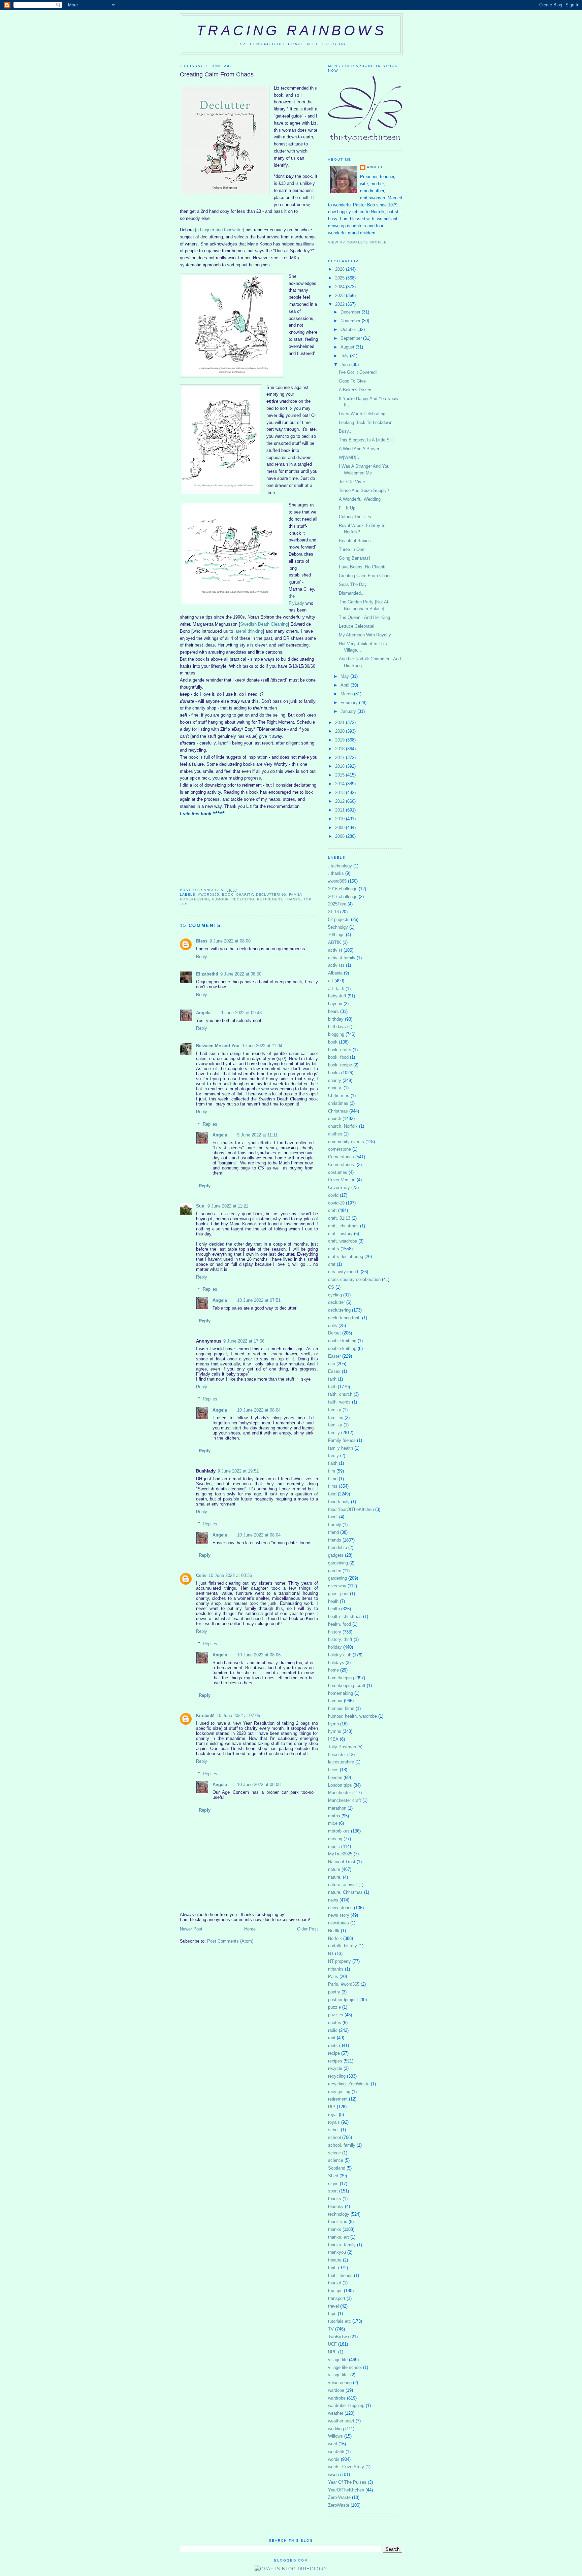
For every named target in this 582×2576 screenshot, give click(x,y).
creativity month (344, 1272)
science (336, 2160)
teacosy (336, 2206)
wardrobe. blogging (346, 2405)
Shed (333, 2176)
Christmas (338, 1111)
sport (333, 2191)
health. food (339, 1624)
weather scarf (341, 2421)
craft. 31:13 (339, 1218)
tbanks (335, 2199)
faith (332, 1387)
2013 (341, 792)
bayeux (335, 1004)
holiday (335, 1647)
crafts (334, 1249)
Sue (201, 1206)
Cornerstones (341, 1157)
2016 (341, 766)
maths (334, 1816)
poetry (334, 1992)
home (333, 1670)
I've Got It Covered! (358, 372)
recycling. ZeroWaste (349, 2084)
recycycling (339, 2092)
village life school (345, 2367)
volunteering (340, 2383)
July (345, 356)
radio (333, 2030)
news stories (340, 1908)
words (334, 2459)
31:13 (333, 912)
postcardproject (343, 2000)
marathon (337, 1808)
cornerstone (339, 1149)
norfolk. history (343, 1946)
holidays (336, 1663)
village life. (338, 2375)
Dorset (334, 1333)
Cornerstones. (342, 1165)
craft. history (340, 1234)
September (352, 338)
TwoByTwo (338, 2337)
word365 (336, 2452)
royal (333, 2115)
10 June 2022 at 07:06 (238, 1715)
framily (335, 1525)
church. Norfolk (343, 1126)
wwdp (333, 2474)
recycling (243, 899)
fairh (332, 1379)
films (333, 1486)
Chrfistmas (339, 1096)
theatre (335, 2260)
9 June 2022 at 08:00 (230, 941)
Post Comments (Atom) (230, 1941)
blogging (336, 1034)
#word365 (209, 895)
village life (338, 2360)
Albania (335, 973)
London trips (340, 1785)
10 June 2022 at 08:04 (259, 1410)
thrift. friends (340, 2275)
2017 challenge (343, 897)
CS (331, 1287)
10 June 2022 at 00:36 (230, 1575)
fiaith (333, 1463)
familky (335, 1425)
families (336, 1417)
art (331, 981)
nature (334, 1869)
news (333, 1900)
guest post (338, 1594)
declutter (336, 1302)
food (332, 1494)
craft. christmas (343, 1226)
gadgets (336, 1555)
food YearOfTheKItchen (351, 1509)
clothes (335, 1134)
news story (339, 1915)
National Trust (342, 1862)
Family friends (342, 1440)
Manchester (339, 1793)
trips (332, 2314)
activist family (342, 958)
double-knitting (342, 1348)
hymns (335, 1731)
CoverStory (339, 1187)
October (349, 329)
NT (331, 1954)
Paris (333, 1976)
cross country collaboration (354, 1279)
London (335, 1777)
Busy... (346, 431)
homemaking (341, 1693)
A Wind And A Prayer (359, 449)
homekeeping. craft (347, 1686)
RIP (332, 2107)
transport (337, 2298)
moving (335, 1839)
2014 (341, 784)
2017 (341, 757)
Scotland (337, 2168)
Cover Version (342, 1180)
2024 (341, 287)
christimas (338, 1103)
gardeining (338, 1563)
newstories (338, 1923)
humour (220, 899)
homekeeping (195, 899)
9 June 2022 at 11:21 (228, 1206)
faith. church (340, 1394)
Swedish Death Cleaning (264, 624)
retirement (269, 899)
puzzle (334, 2007)
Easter (334, 1356)
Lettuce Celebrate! (357, 626)
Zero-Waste (339, 2497)
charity (245, 895)
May (345, 676)
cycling (335, 1295)
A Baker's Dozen (355, 390)
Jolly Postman (342, 1747)
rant (332, 2038)
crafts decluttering (346, 1257)
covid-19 (336, 1203)
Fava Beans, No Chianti (362, 567)
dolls (333, 1326)
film (332, 1471)
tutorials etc (339, 2321)
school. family (342, 2145)
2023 (341, 295)
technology (339, 2214)
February (350, 703)
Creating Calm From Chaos (365, 576)
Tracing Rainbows (291, 30)
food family (339, 1502)
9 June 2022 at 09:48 (241, 1013)
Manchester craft (345, 1800)
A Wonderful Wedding (360, 499)
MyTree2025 (340, 1854)
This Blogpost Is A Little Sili (366, 440)
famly (333, 1456)
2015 (341, 775)
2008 (341, 836)
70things (336, 935)
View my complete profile (357, 242)
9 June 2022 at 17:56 (244, 1341)
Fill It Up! (348, 508)
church (335, 1118)
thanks (293, 899)
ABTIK (335, 942)
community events (346, 1142)
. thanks (336, 873)
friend (333, 1532)
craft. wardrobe (343, 1241)
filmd (333, 1479)
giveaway (337, 1586)
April (346, 685)
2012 (341, 801)
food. (333, 1517)
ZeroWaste (339, 2505)
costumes (338, 1172)
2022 (341, 304)
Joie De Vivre (352, 482)
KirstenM (205, 1715)
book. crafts (340, 1050)
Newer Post (191, 1929)
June (346, 365)
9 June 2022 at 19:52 (238, 1471)
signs (333, 2184)
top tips (335, 2291)
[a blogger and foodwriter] (220, 230)
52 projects (339, 919)
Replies (210, 1124)
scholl (334, 2130)
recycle (335, 2068)
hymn (333, 1724)
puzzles (336, 2015)
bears (333, 1011)
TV (331, 2329)
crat (332, 1264)
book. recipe (340, 1065)
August (348, 347)
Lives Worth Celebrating (362, 414)
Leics (333, 1770)
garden (335, 1571)
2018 (341, 749)
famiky (335, 1410)
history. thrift (340, 1639)
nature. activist (343, 1885)
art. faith (336, 988)
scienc (334, 2153)
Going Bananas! (354, 558)
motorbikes (339, 1831)
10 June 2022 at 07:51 (259, 1300)
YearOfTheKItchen (346, 2490)
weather (336, 2413)
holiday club (340, 1655)
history (335, 1632)
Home (250, 1929)
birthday (336, 1019)
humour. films (341, 1708)
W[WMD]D (349, 457)
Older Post (308, 1929)
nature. (335, 1877)
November (351, 321)
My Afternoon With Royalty (365, 635)
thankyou (337, 2252)
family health (341, 1448)
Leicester (337, 1755)
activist (335, 950)
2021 (341, 722)
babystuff (337, 996)
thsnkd (335, 2283)
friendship (337, 1547)
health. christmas (345, 1616)
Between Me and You (218, 1046)
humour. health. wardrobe (352, 1716)
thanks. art (338, 2237)
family (296, 895)
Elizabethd (207, 974)
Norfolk (335, 1938)
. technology (340, 866)
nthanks (336, 1969)
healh (333, 1601)
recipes (335, 2061)
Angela (203, 1013)
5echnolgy (338, 927)
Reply (202, 956)
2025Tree (337, 904)
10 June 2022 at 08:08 (259, 1785)
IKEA (333, 1739)
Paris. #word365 (344, 1984)
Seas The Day (353, 584)
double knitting (342, 1341)
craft (332, 1210)
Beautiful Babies (355, 541)
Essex (334, 1371)
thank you (338, 2222)
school (334, 2137)
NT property (339, 1961)
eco (332, 1364)
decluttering (271, 895)
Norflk (334, 1931)
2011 (341, 810)
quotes (335, 2023)
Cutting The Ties (355, 517)
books (334, 1073)
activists (336, 965)
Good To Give (352, 381)
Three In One (352, 549)
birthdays (337, 1027)
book (228, 895)
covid (333, 1195)
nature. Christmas (345, 1892)
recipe (334, 2053)
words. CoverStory (346, 2467)
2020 (341, 731)
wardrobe (337, 2398)
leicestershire (341, 1762)
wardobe (336, 2390)
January (349, 711)
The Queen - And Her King (364, 617)
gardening (337, 1578)
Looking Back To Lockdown (366, 422)
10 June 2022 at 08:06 (259, 1655)
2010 (341, 819)
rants (333, 2045)
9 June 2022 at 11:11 (257, 1135)
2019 (341, 740)
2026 (341, 269)
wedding (336, 2429)
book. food (338, 1057)
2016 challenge (343, 889)
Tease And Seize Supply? (364, 490)
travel (333, 2306)
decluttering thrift (344, 1318)
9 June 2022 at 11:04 (262, 1046)
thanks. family (342, 2245)
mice (333, 1823)
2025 (341, 278)
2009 (341, 828)
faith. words (339, 1402)
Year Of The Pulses (347, 2482)
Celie (201, 1575)
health (334, 1609)
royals (334, 2122)
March (347, 694)
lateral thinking (248, 631)
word (333, 2444)
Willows (335, 2436)
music (334, 1846)
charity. (335, 1088)
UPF (332, 2352)
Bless (202, 941)
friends (335, 1540)
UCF (332, 2344)
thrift (332, 2268)
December (351, 312)
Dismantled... (352, 593)
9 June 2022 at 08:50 (241, 974)
